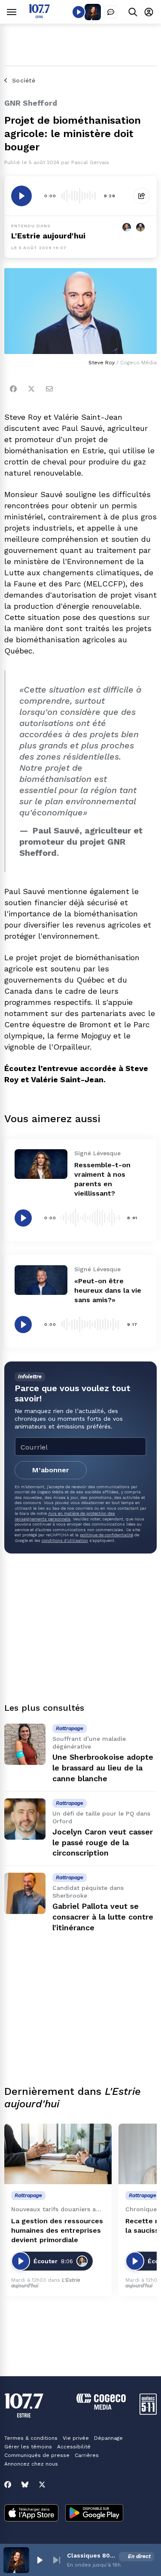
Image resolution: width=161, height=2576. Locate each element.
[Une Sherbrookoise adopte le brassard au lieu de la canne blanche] (25, 1744)
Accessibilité (74, 2447)
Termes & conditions (31, 2438)
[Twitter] (31, 389)
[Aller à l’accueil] (39, 16)
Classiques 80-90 (91, 2555)
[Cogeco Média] (101, 2407)
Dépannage (108, 2438)
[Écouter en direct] (79, 12)
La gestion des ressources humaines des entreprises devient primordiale (57, 2230)
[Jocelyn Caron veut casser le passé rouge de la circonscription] (25, 1819)
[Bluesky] (25, 2484)
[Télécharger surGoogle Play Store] (94, 2514)
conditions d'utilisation (65, 1540)
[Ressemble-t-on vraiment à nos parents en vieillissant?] (41, 1164)
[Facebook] (13, 389)
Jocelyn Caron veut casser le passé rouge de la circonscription (103, 1842)
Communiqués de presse (37, 2455)
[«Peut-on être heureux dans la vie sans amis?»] (41, 1280)
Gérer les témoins (28, 2447)
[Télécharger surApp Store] (31, 2514)
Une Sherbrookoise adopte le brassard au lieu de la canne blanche (103, 1768)
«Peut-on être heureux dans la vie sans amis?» (108, 1290)
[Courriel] (49, 389)
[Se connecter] (149, 12)
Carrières (87, 2455)
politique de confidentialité (106, 1535)
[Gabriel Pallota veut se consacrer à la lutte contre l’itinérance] (25, 1893)
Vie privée (76, 2438)
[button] (39, 2560)
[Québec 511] (148, 2413)
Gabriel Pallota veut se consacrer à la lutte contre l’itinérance (103, 1917)
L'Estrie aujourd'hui (48, 236)
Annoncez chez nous (31, 2464)
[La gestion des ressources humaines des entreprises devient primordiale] (58, 2154)
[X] (42, 2484)
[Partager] (142, 196)
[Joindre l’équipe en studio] (111, 12)
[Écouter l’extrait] (21, 196)
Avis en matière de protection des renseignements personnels (65, 1516)
